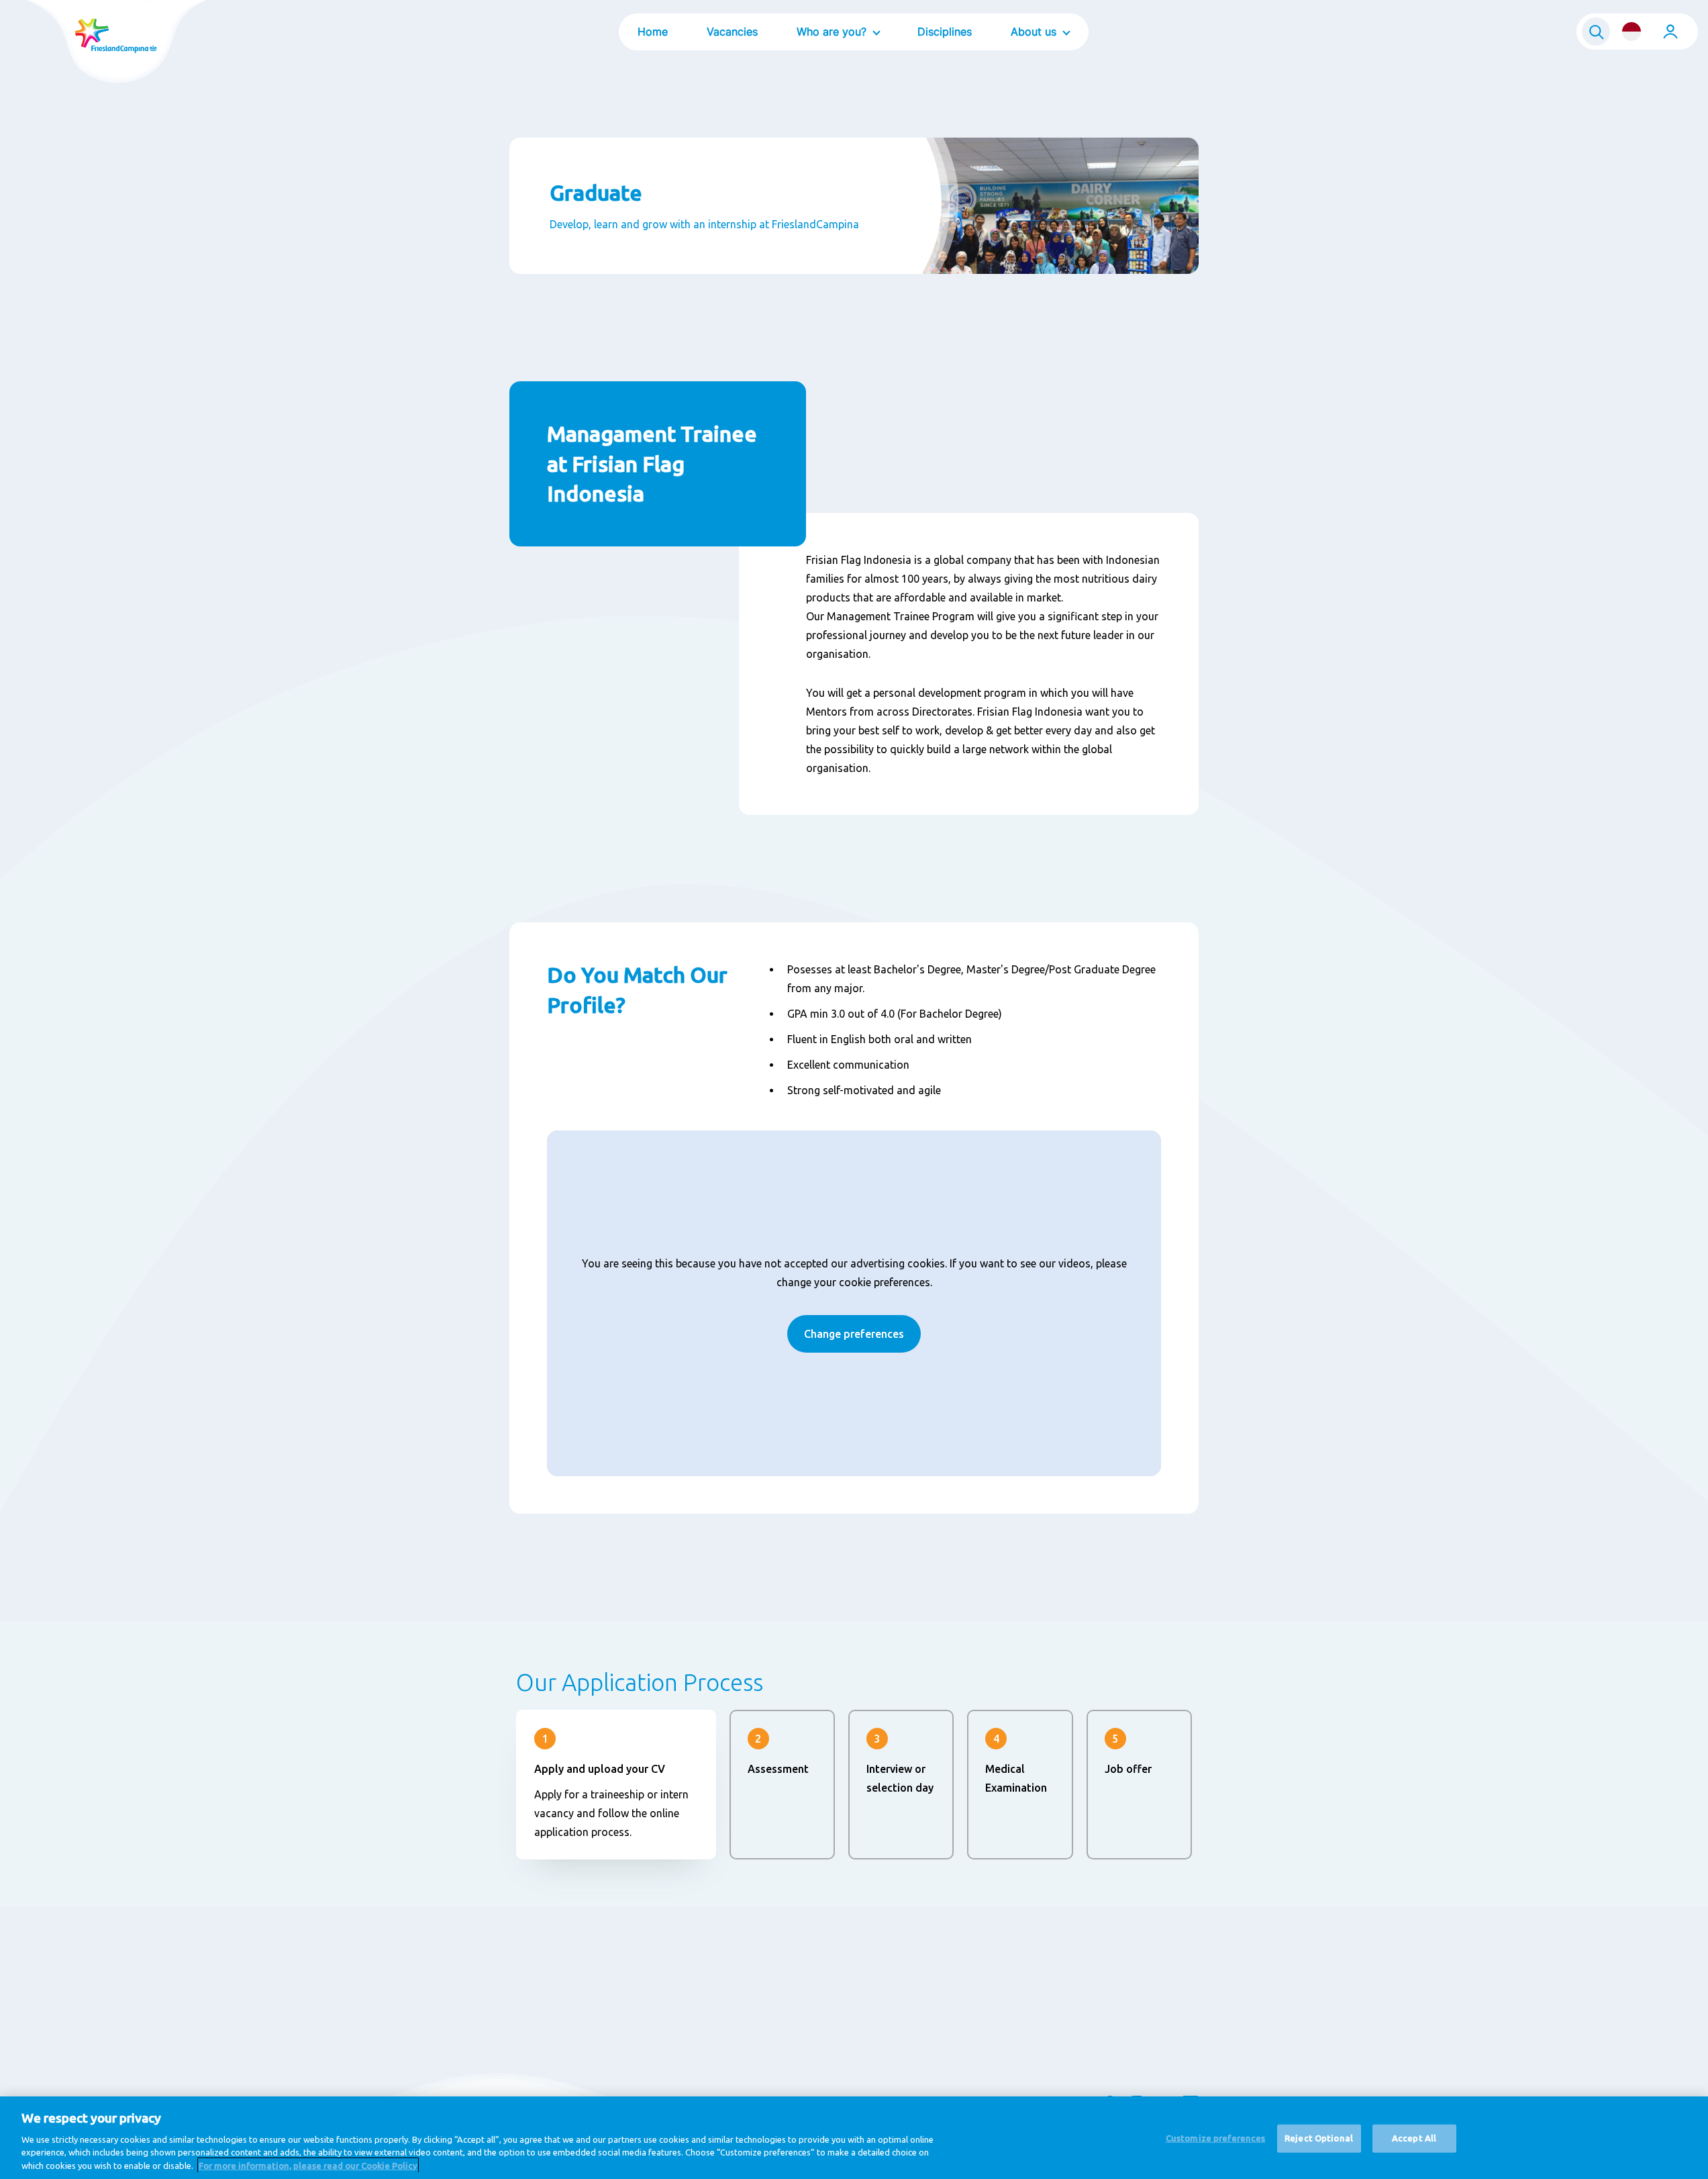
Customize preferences (1216, 2138)
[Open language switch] (1631, 32)
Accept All (1414, 2138)
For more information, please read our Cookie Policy (308, 2165)
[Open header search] (1596, 32)
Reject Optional (1319, 2138)
